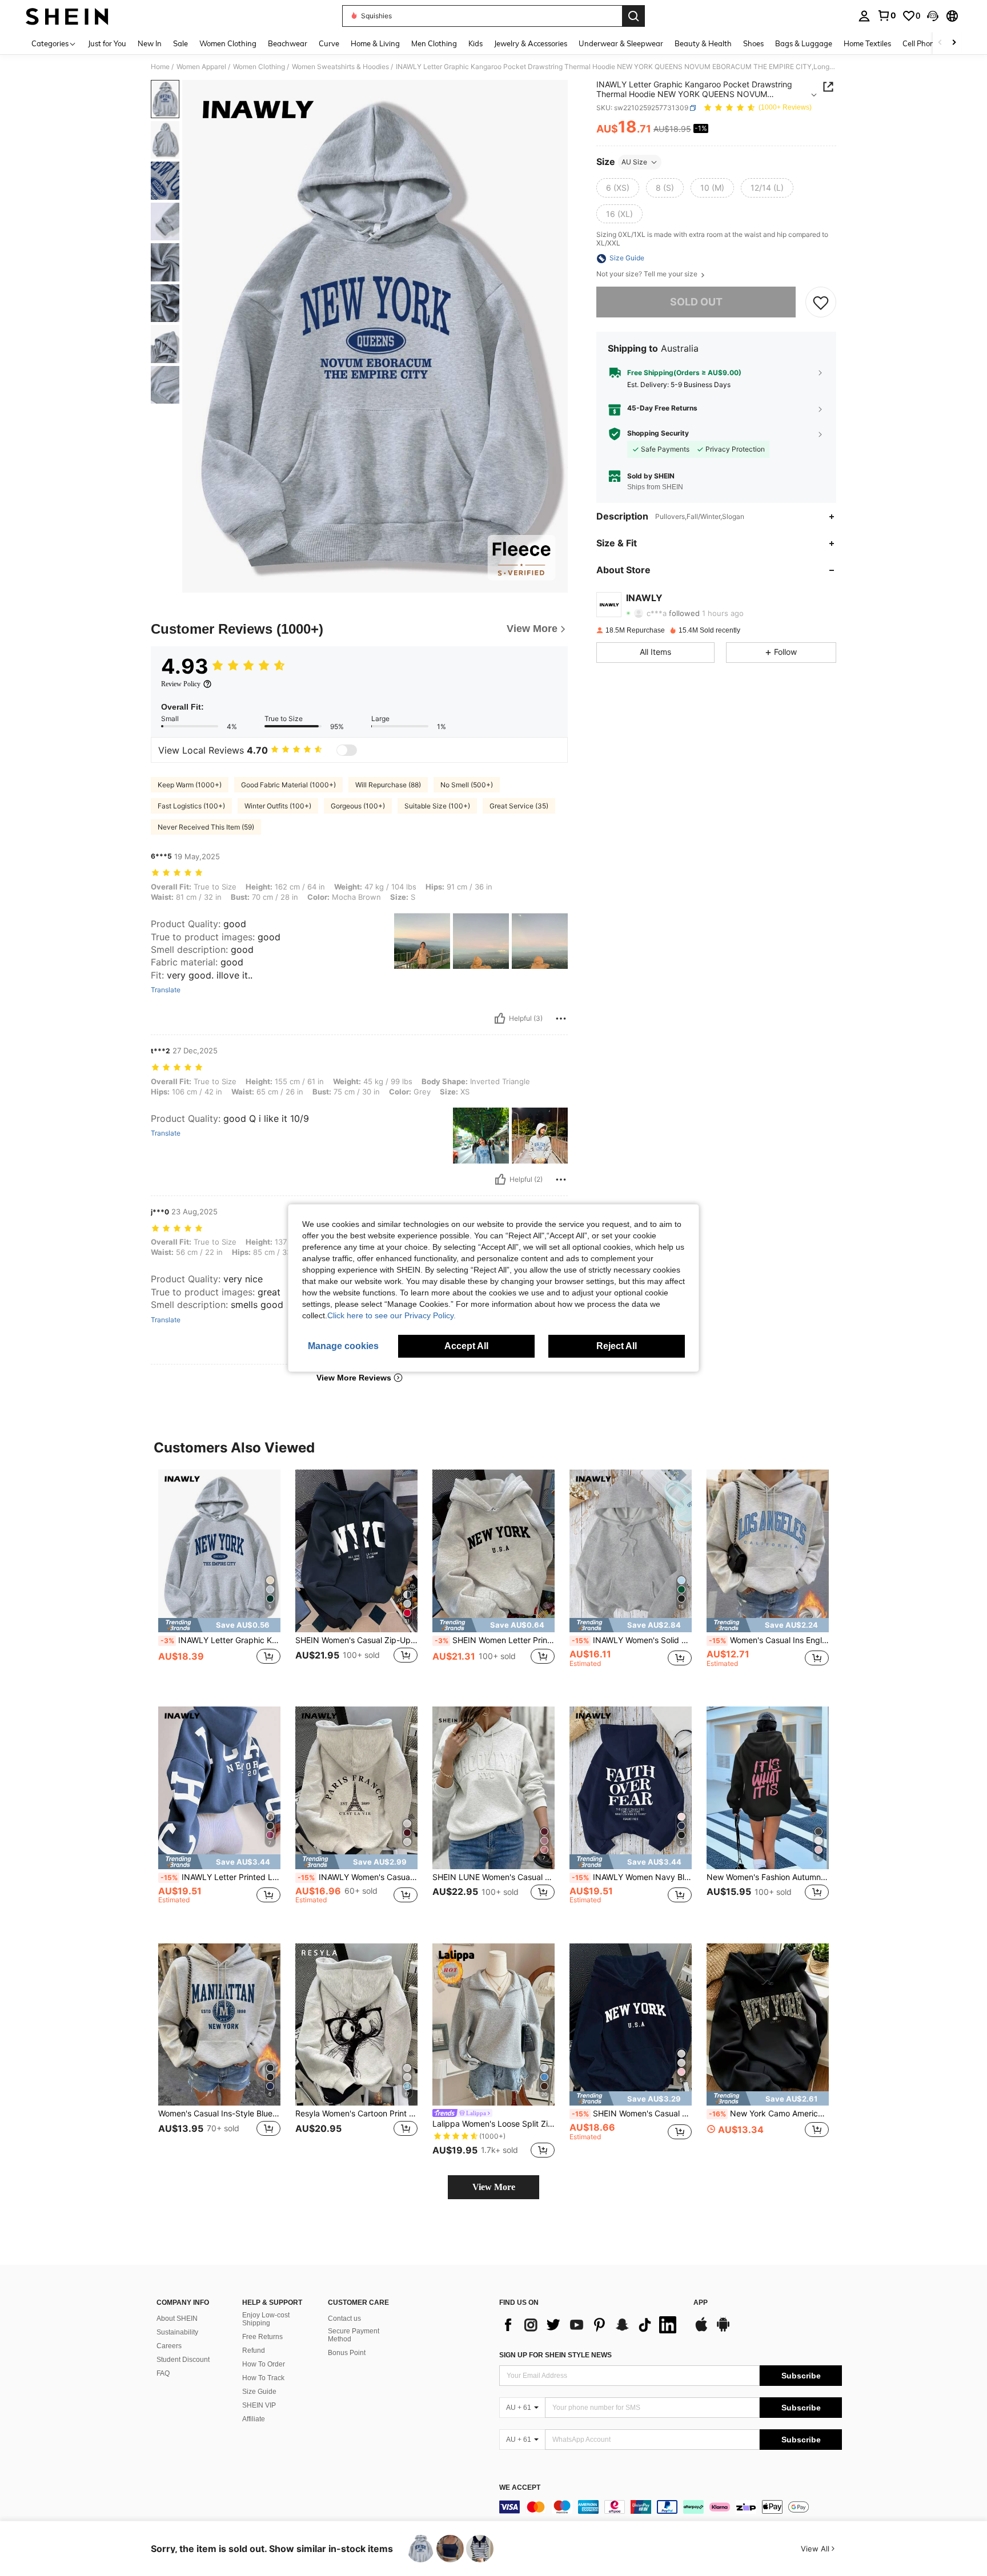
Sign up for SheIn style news (555, 2355)
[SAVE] (821, 303)
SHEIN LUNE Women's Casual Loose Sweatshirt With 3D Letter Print (493, 1877)
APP (701, 2303)
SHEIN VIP (259, 2405)
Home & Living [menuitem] (375, 43)
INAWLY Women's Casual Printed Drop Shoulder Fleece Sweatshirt (358, 1877)
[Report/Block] (561, 1019)
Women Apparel (201, 67)
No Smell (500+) (467, 785)
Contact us (344, 2319)
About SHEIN (177, 2319)
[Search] (633, 16)
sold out (696, 302)
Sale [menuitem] (180, 43)
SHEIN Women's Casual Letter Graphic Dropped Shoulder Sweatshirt (632, 2114)
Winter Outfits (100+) (278, 806)
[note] (219, 1625)
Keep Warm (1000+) (190, 785)
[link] (886, 15)
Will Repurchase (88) (388, 785)
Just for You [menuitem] (107, 43)
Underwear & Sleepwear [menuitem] (621, 43)
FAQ (163, 2373)
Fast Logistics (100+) (191, 806)
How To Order (264, 2364)
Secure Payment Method (354, 2335)
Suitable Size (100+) (437, 806)
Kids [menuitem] (476, 43)
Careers (169, 2346)
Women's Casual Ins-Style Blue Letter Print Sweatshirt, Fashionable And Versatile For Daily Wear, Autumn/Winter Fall (219, 2114)
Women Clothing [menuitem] (228, 43)
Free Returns (262, 2337)
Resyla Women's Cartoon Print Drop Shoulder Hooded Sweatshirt (356, 2114)
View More (494, 2187)
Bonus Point (347, 2353)
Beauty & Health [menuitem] (703, 43)
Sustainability (177, 2332)
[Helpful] (500, 1019)
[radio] (618, 188)
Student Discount (183, 2360)
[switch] (347, 750)
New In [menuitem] (150, 43)
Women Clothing (259, 67)
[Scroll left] (940, 43)
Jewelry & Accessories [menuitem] (531, 43)
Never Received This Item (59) (206, 827)
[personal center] (864, 16)
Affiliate (254, 2419)
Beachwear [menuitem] (288, 43)
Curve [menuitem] (329, 43)
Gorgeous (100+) (358, 806)
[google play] (723, 2330)
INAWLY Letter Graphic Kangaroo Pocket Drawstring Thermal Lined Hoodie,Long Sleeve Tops (220, 1640)
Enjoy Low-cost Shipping (266, 2319)
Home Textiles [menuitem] (867, 43)
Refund (254, 2350)
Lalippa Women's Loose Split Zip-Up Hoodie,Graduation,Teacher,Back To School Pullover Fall (493, 2124)
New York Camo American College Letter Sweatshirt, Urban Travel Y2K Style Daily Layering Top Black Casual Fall (769, 2114)
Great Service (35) (519, 806)
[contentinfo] (671, 2507)
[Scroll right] (954, 43)
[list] (591, 2325)
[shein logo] (67, 16)
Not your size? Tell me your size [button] (648, 275)
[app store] (701, 2330)
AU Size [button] (634, 162)
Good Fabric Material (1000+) (288, 785)
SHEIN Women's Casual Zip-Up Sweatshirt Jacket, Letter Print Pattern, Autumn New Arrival (356, 1640)
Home (160, 67)
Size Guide (259, 2392)
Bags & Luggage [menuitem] (804, 43)
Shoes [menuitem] (753, 43)
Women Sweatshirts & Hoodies (340, 67)
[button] (933, 16)
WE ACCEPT (520, 2488)
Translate (166, 990)
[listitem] (219, 1579)
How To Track (263, 2378)
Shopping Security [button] (658, 434)
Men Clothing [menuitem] (434, 43)
